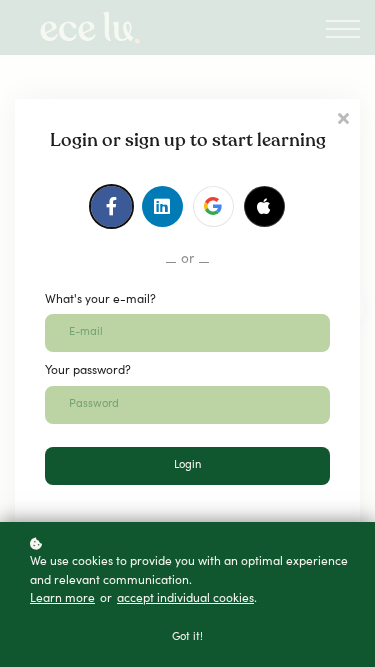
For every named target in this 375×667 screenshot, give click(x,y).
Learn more (62, 599)
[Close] (343, 116)
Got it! (187, 637)
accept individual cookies (185, 599)
